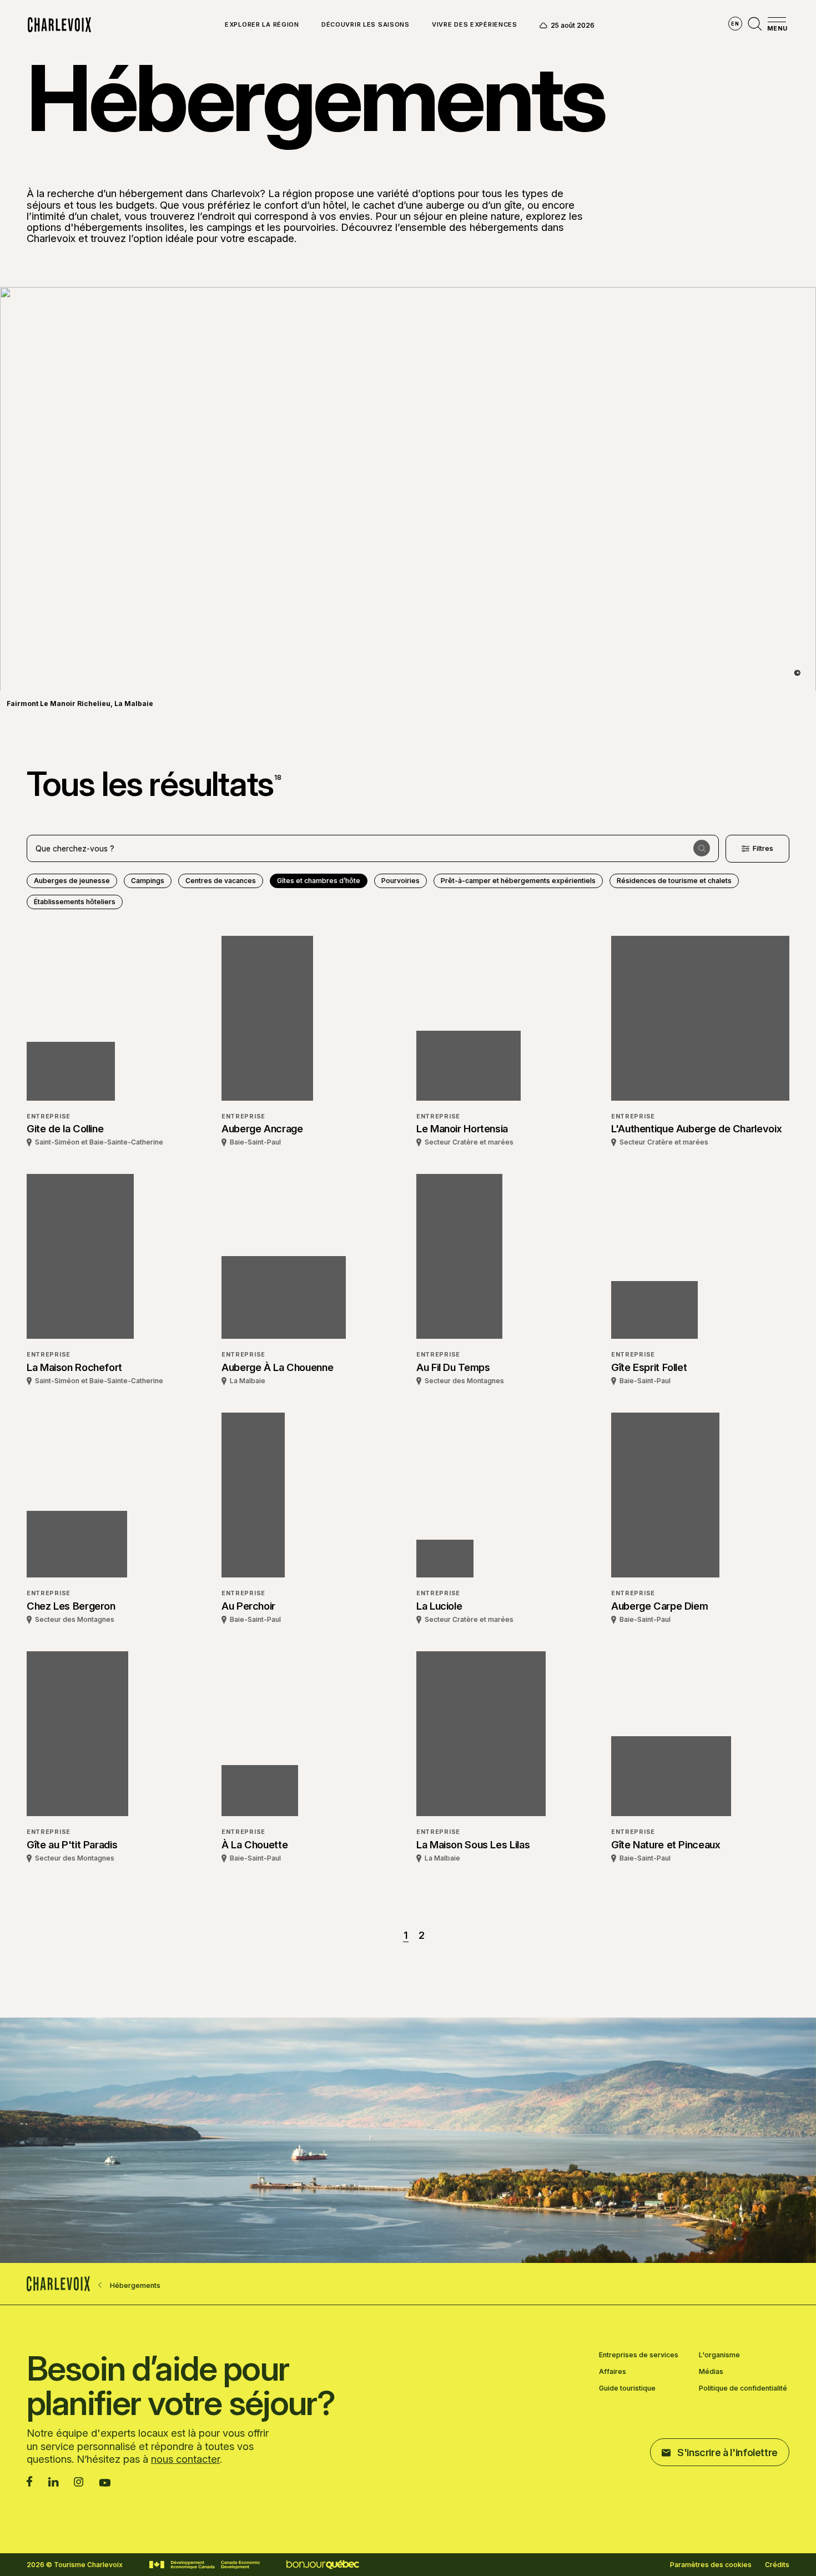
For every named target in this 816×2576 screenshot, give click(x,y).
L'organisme (719, 2355)
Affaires (613, 2372)
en (735, 24)
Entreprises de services (639, 2355)
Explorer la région (262, 25)
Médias (711, 2372)
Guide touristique (627, 2388)
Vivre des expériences (475, 25)
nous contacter (185, 2459)
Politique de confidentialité (743, 2388)
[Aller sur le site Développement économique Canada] (205, 2565)
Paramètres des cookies (711, 2565)
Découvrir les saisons (366, 25)
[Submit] (702, 848)
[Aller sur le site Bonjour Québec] (323, 2565)
